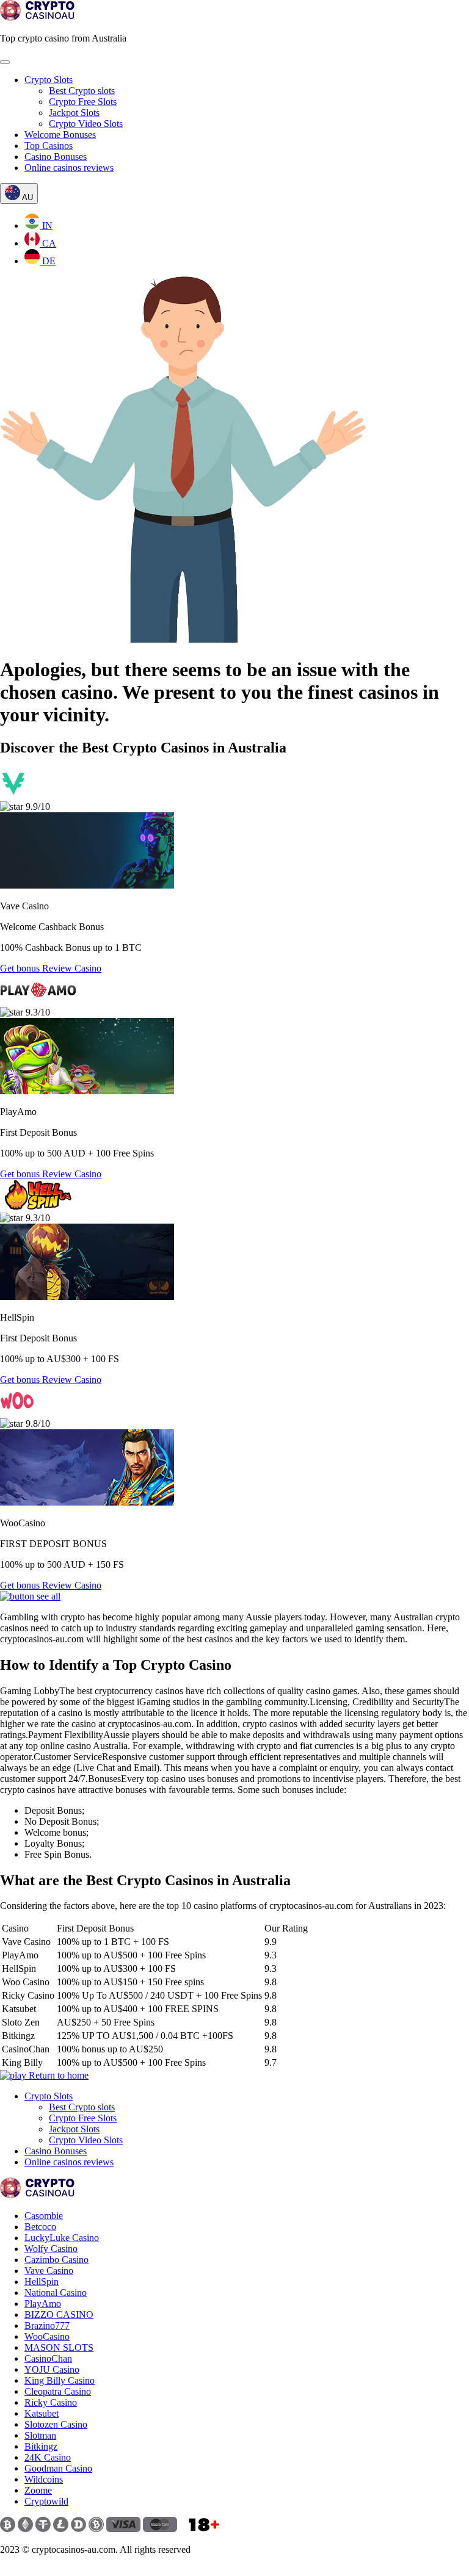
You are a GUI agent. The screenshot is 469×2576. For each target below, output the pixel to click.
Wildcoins (44, 2479)
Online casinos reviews (69, 168)
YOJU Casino (52, 2369)
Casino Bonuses (56, 157)
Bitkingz (41, 2446)
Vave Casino (49, 2271)
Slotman (40, 2435)
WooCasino (47, 2336)
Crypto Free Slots (83, 102)
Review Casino (72, 968)
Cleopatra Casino (58, 2391)
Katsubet (42, 2413)
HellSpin (42, 2282)
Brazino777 (47, 2325)
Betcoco (40, 2227)
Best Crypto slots (82, 91)
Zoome (38, 2490)
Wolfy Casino (51, 2249)
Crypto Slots (49, 80)
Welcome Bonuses (60, 135)
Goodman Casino (58, 2468)
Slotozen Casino (56, 2424)
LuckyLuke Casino (62, 2238)
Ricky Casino (51, 2402)
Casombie (44, 2216)
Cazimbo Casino (56, 2260)
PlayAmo (43, 2304)
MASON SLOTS (59, 2347)
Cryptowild (46, 2501)
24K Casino (48, 2457)
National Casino (56, 2293)
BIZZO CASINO (59, 2314)
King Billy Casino (60, 2380)
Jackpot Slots (74, 113)
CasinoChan (48, 2358)
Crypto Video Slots (86, 124)
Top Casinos (49, 146)
